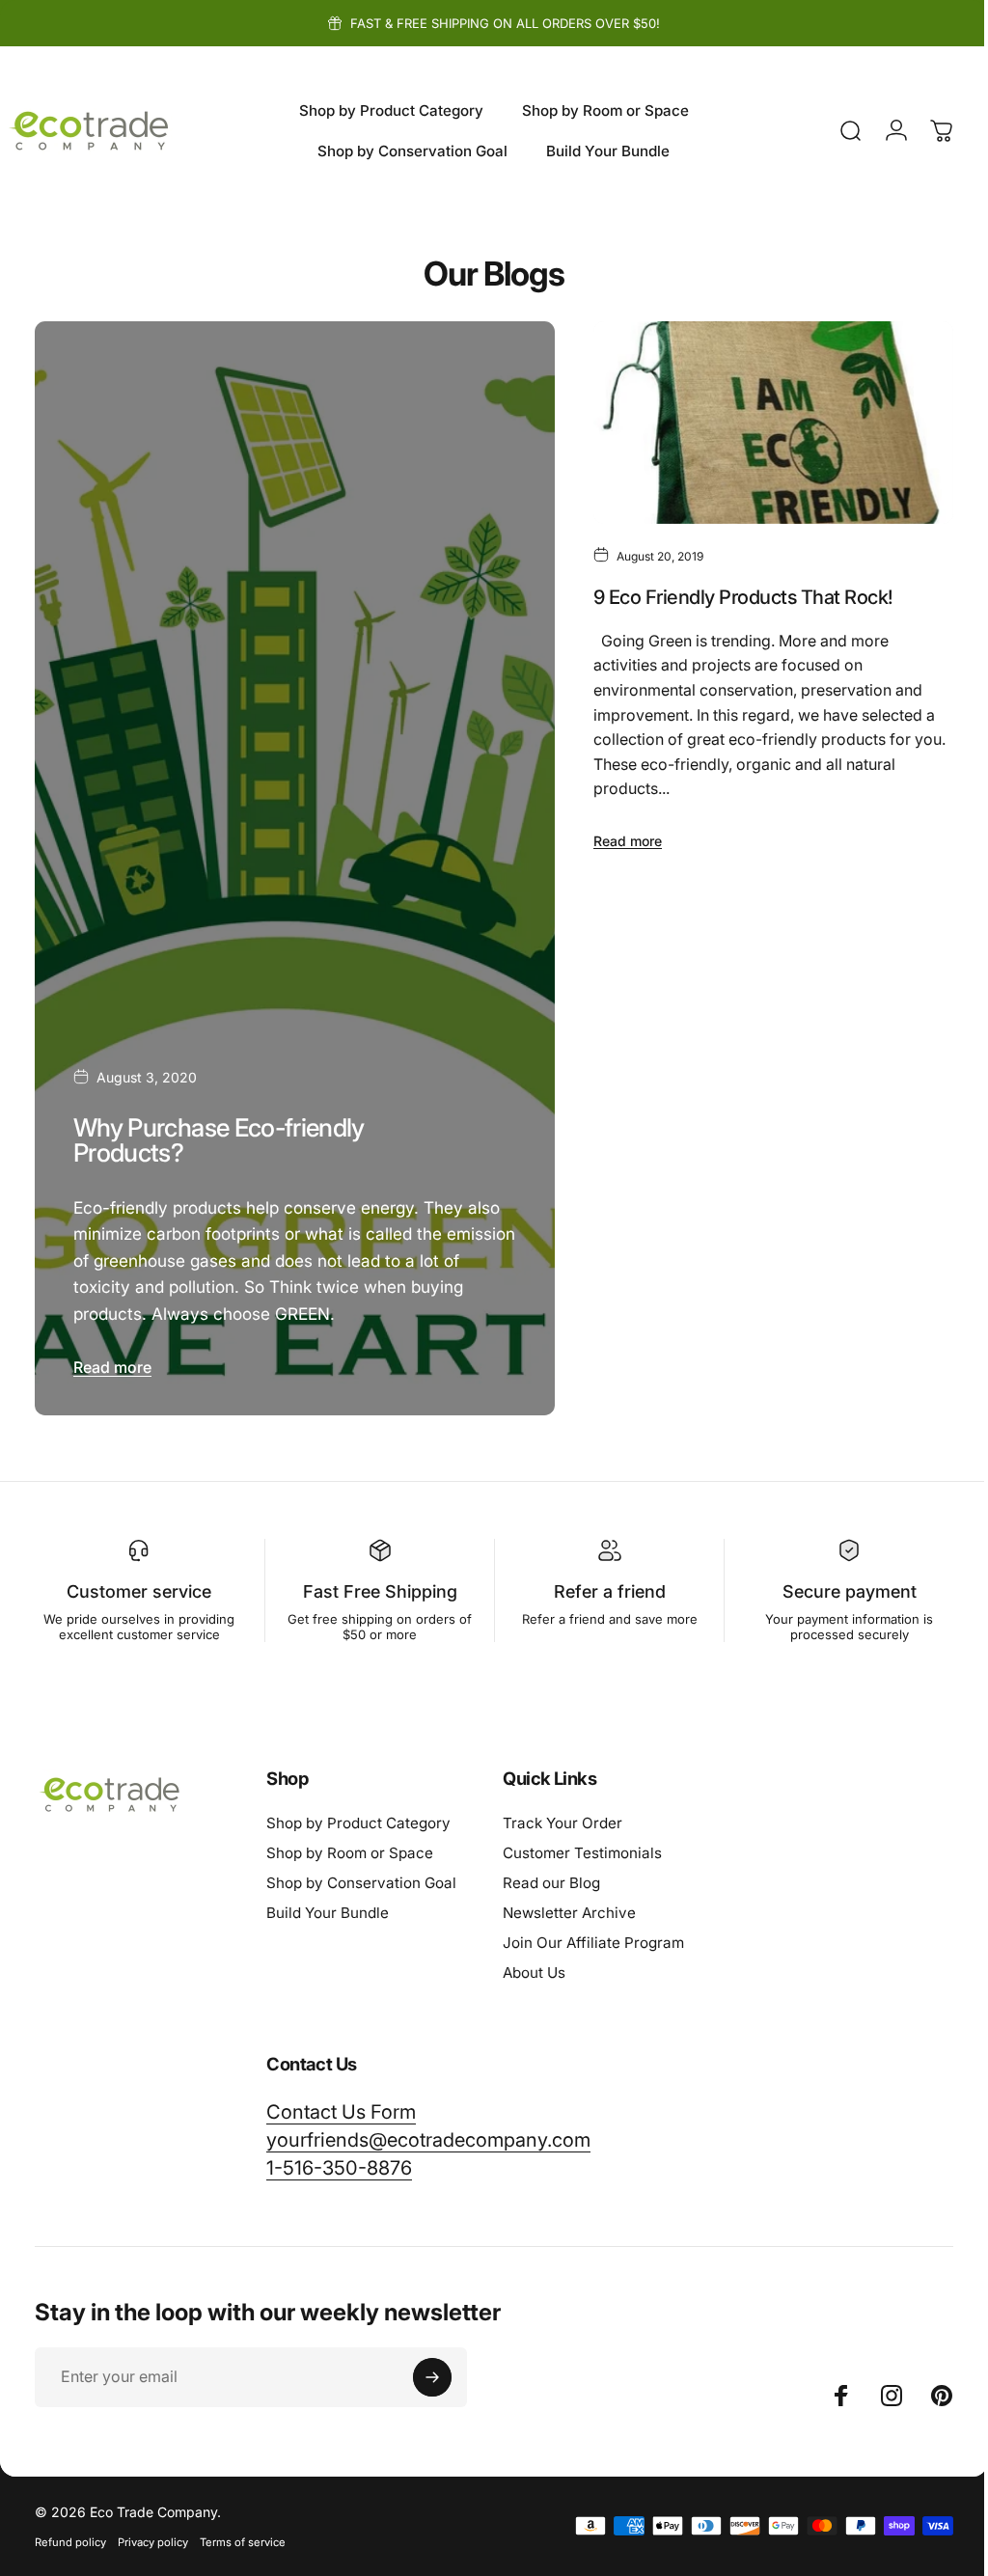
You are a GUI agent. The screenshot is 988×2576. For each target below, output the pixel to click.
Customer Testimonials (582, 1846)
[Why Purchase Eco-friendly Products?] (290, 865)
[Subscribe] (432, 2370)
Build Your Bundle (328, 1906)
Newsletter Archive (569, 1906)
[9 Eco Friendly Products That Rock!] (762, 421)
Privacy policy (153, 2535)
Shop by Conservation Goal (361, 1876)
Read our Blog (551, 1876)
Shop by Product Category (358, 1816)
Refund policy (70, 2535)
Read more (112, 1360)
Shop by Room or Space (350, 1846)
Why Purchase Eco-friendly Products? (219, 1133)
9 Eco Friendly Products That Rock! (735, 593)
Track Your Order (563, 1816)
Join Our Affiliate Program (593, 1936)
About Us (534, 1966)
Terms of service (243, 2535)
